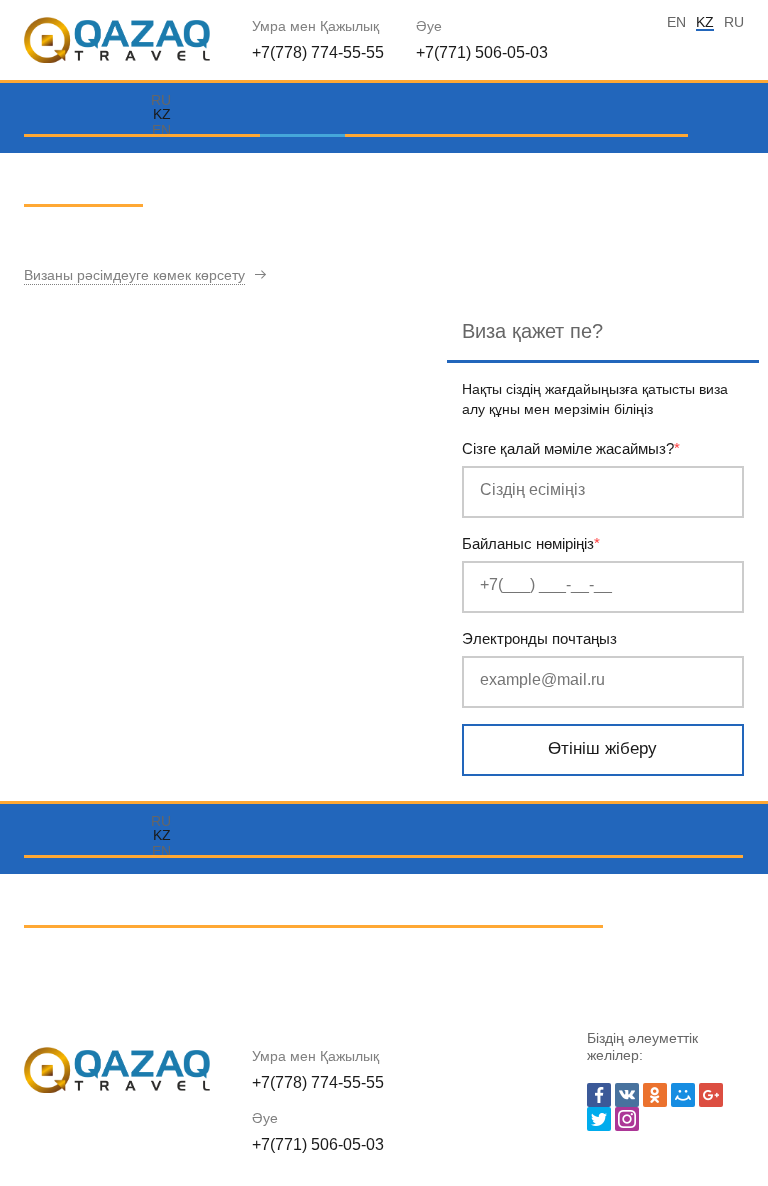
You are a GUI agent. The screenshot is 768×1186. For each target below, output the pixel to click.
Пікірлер (214, 961)
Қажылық (216, 170)
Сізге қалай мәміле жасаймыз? (571, 448)
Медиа (654, 170)
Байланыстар (83, 240)
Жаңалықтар (310, 961)
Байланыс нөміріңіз (531, 543)
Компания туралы (99, 961)
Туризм (297, 170)
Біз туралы (510, 170)
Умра (145, 170)
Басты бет (70, 170)
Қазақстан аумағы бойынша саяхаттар (477, 891)
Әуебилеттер (402, 170)
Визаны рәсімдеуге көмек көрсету (134, 275)
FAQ (596, 170)
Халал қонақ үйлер (246, 891)
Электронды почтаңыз (539, 638)
